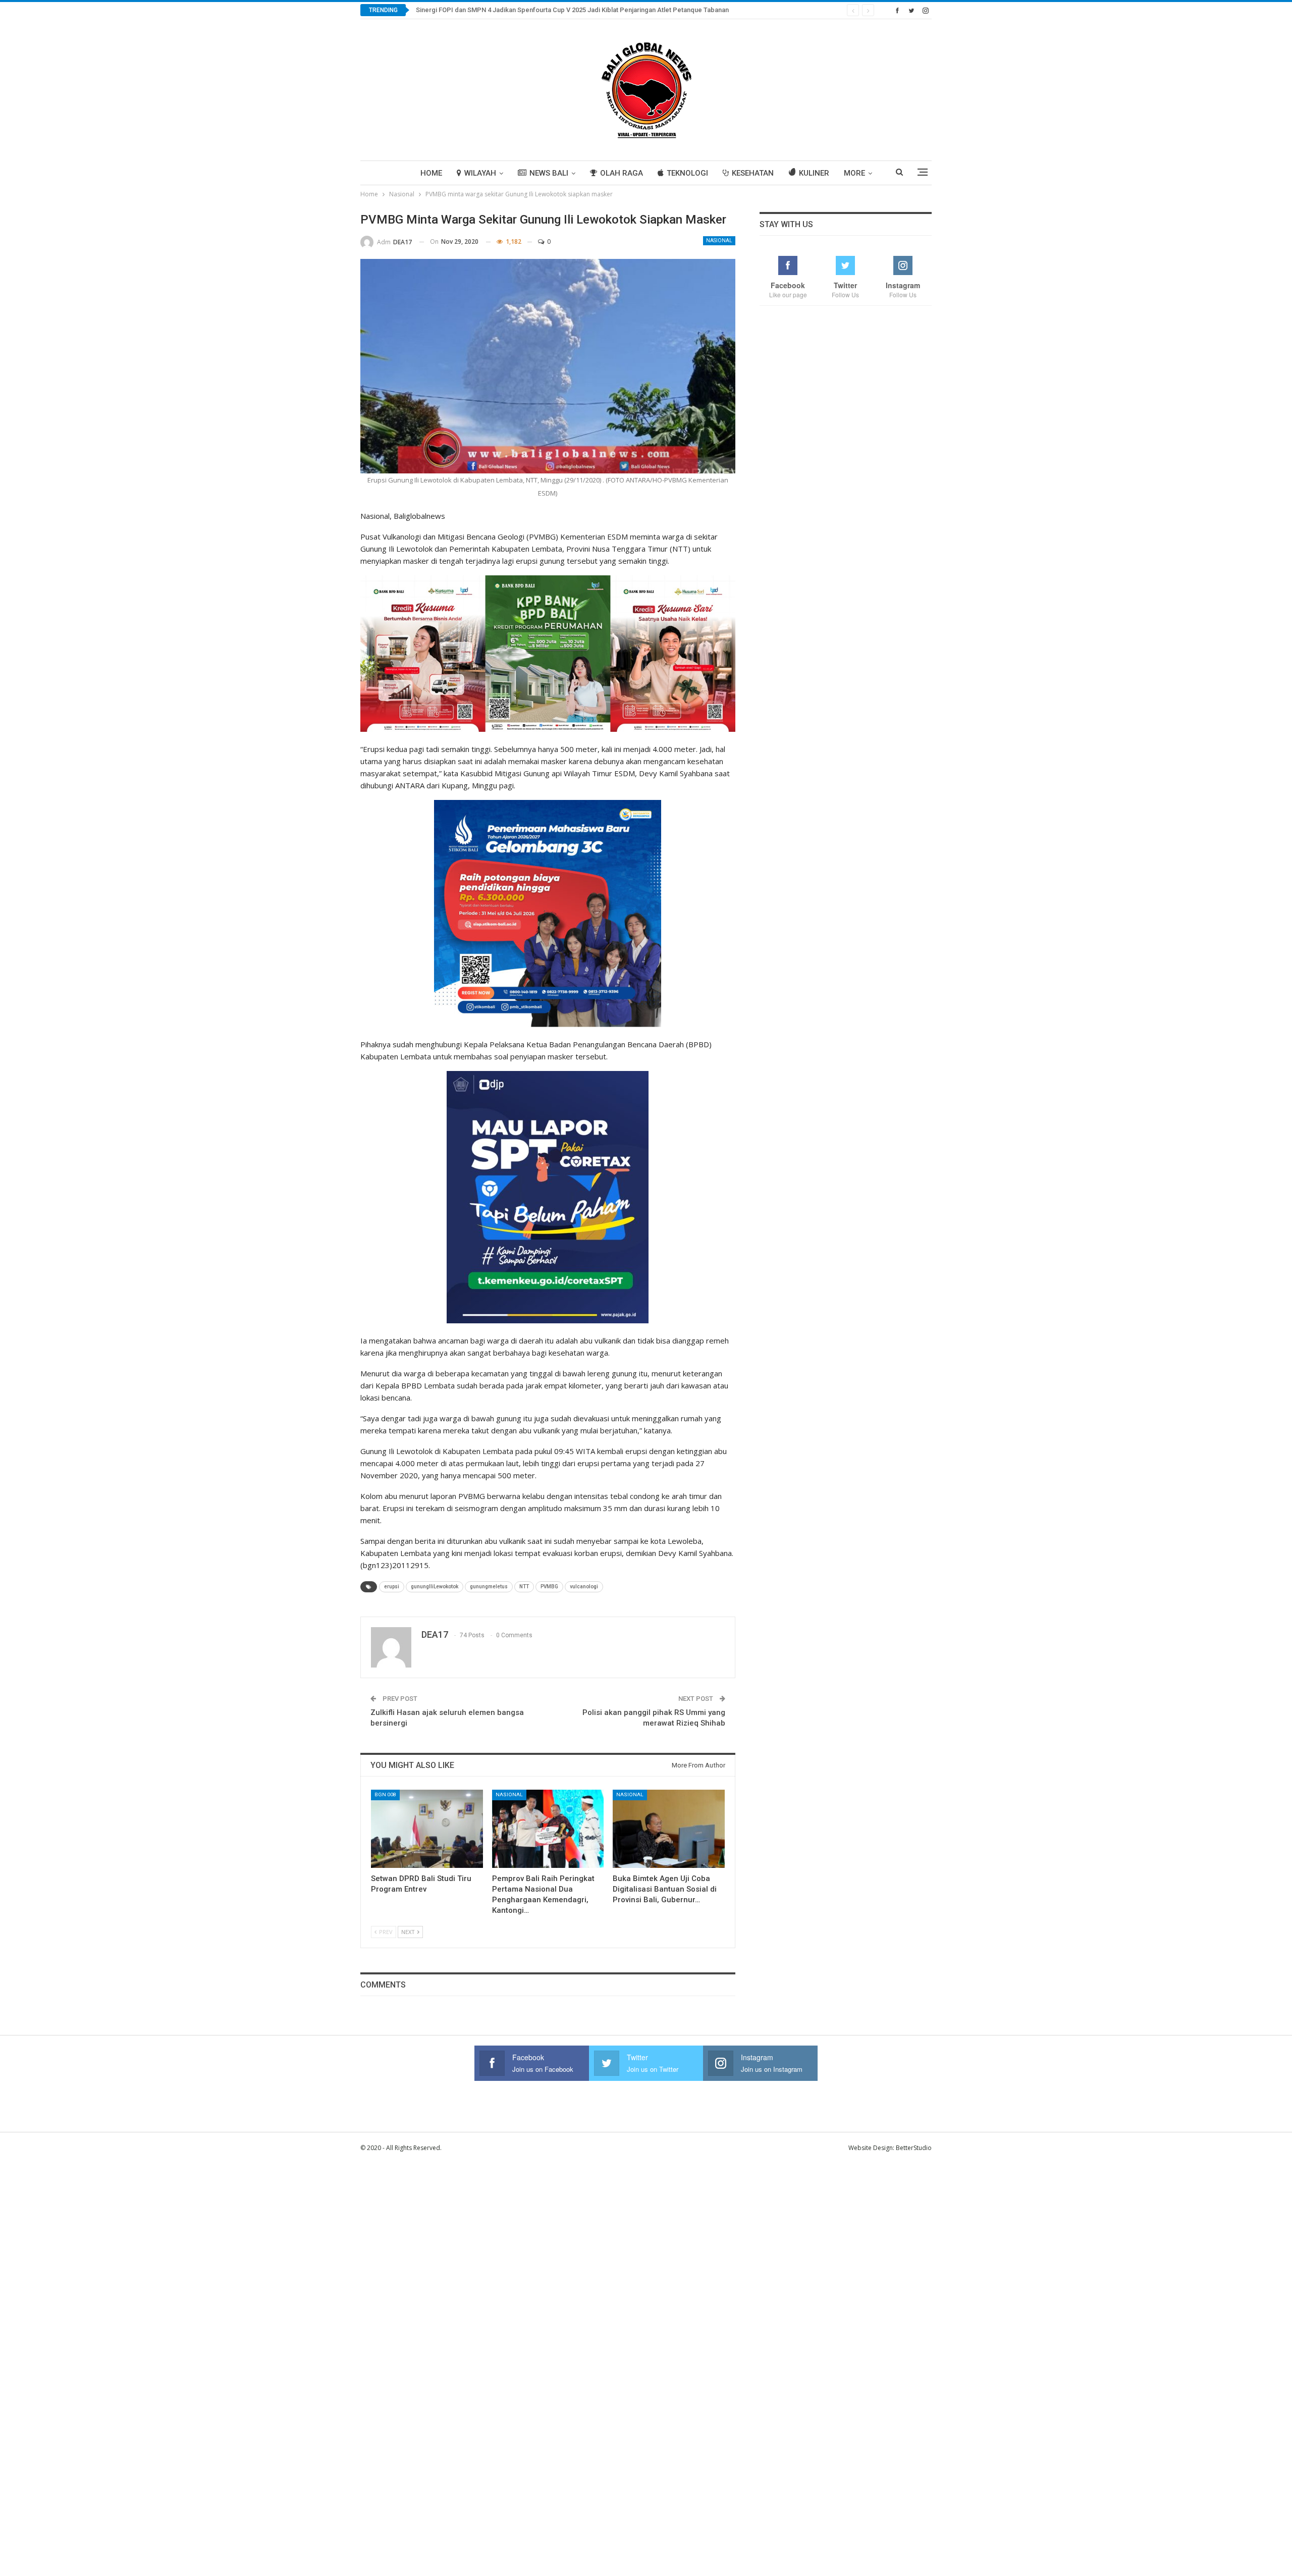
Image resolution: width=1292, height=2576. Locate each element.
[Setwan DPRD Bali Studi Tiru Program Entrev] (427, 1829)
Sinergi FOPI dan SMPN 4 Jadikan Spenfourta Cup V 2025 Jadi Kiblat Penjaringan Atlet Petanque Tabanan (572, 10)
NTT (524, 1587)
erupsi (392, 1587)
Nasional (719, 240)
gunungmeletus (489, 1587)
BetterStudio (914, 2148)
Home (431, 173)
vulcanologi (584, 1587)
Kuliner (814, 173)
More (854, 173)
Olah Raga (622, 173)
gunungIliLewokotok (435, 1587)
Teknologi (687, 173)
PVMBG (549, 1587)
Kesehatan (753, 173)
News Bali (549, 173)
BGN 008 (385, 1794)
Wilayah (480, 173)
